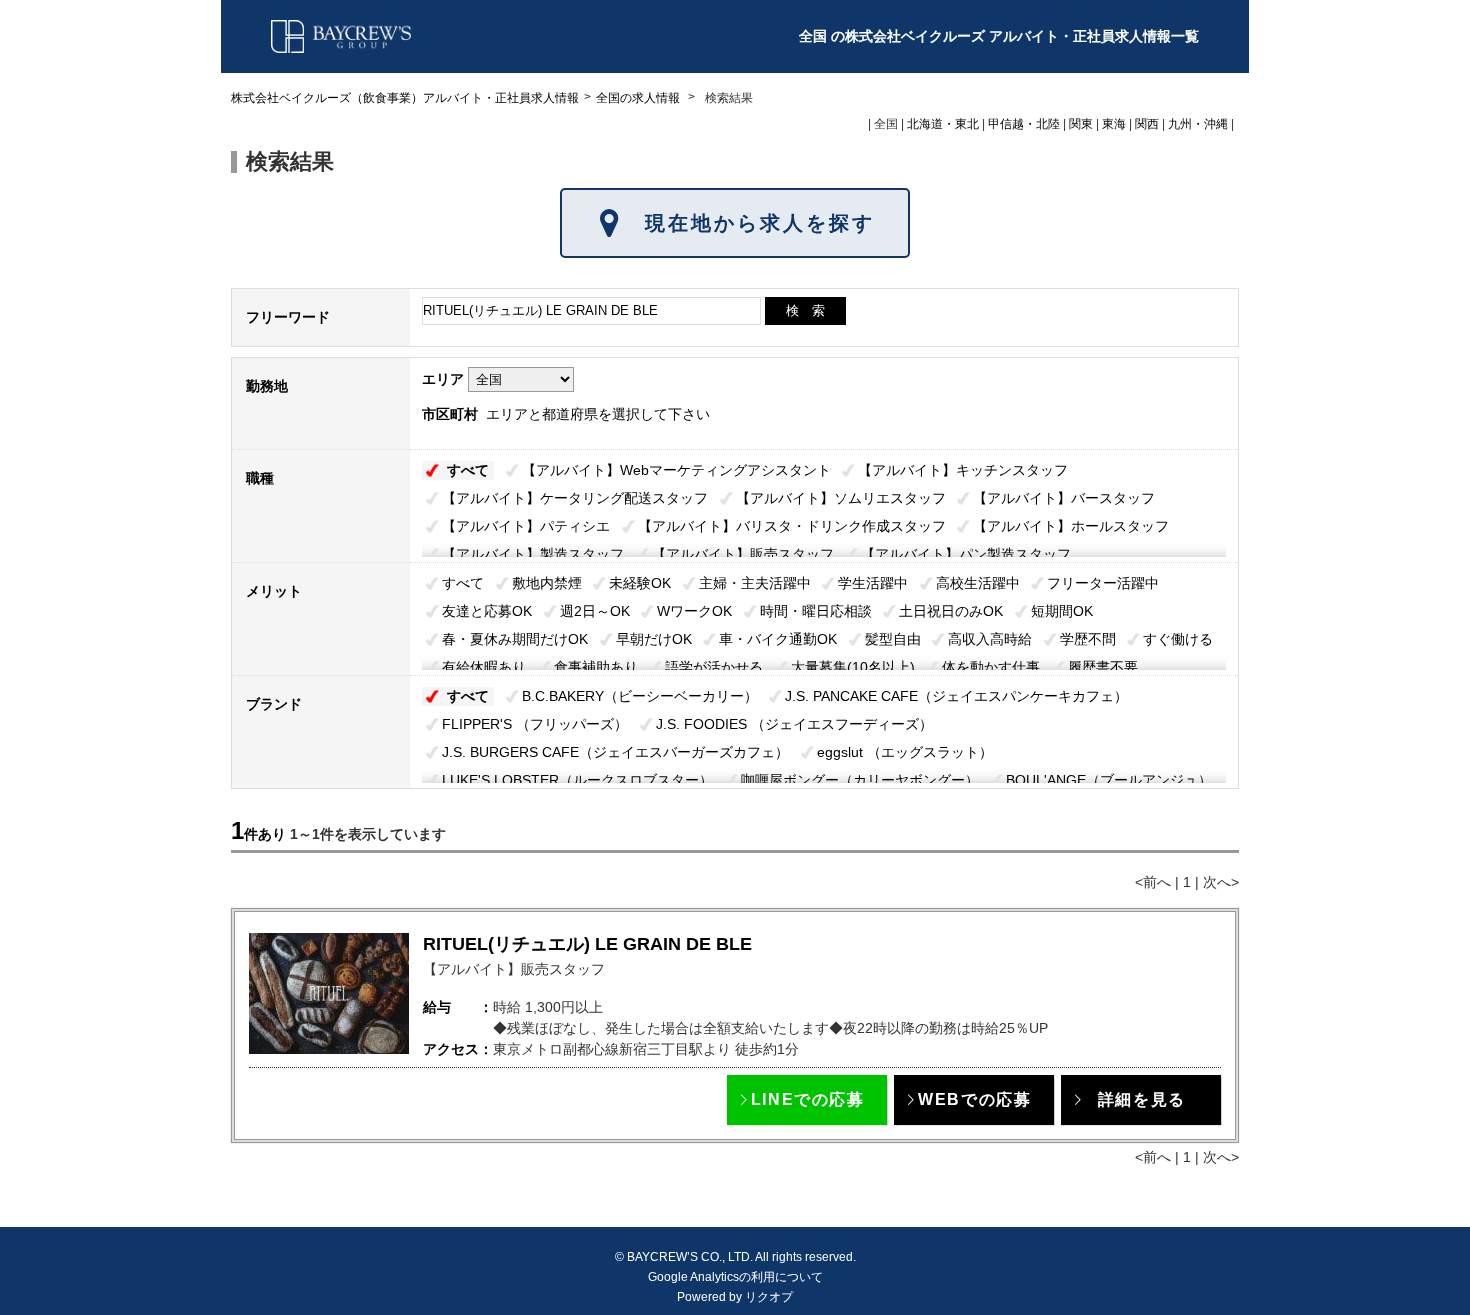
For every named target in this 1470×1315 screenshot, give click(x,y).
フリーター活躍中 (1103, 583)
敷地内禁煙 (547, 583)
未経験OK (640, 583)
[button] (807, 1100)
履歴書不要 (1103, 667)
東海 (1114, 124)
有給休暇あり (484, 667)
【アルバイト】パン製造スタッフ (966, 554)
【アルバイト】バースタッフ (1064, 498)
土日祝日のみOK (951, 611)
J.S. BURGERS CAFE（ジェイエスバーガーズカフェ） (615, 752)
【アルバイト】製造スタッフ (533, 554)
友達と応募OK (487, 611)
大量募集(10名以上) (853, 667)
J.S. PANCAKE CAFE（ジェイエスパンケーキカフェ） (956, 696)
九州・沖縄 (1198, 124)
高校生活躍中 (978, 583)
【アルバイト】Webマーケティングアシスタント (676, 470)
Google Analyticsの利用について (735, 1277)
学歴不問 (1088, 639)
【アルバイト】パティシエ (526, 526)
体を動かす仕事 (991, 667)
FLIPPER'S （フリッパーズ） (535, 724)
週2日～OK (595, 611)
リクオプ (769, 1297)
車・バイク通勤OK (778, 639)
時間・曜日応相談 (816, 611)
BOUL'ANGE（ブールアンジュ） (1109, 780)
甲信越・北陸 (1024, 124)
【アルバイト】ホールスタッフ (1071, 526)
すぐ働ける (1178, 639)
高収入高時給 (990, 639)
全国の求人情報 (639, 98)
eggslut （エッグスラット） (905, 752)
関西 (1147, 124)
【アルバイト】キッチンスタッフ (963, 470)
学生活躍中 (873, 583)
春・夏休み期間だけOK (515, 639)
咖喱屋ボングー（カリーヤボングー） (860, 780)
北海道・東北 (943, 124)
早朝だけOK (654, 639)
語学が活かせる (714, 667)
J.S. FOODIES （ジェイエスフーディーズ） (794, 724)
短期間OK (1062, 611)
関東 (1081, 124)
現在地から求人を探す (760, 223)
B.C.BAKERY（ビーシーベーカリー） (640, 696)
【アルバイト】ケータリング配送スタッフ (575, 498)
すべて (468, 470)
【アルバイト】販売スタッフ (743, 554)
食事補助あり (596, 667)
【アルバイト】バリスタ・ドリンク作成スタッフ (792, 526)
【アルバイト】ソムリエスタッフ (841, 498)
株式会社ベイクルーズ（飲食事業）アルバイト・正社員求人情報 (405, 98)
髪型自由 (893, 639)
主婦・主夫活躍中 (755, 583)
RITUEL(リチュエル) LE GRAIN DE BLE (587, 944)
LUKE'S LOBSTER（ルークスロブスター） (577, 780)
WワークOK (694, 611)
